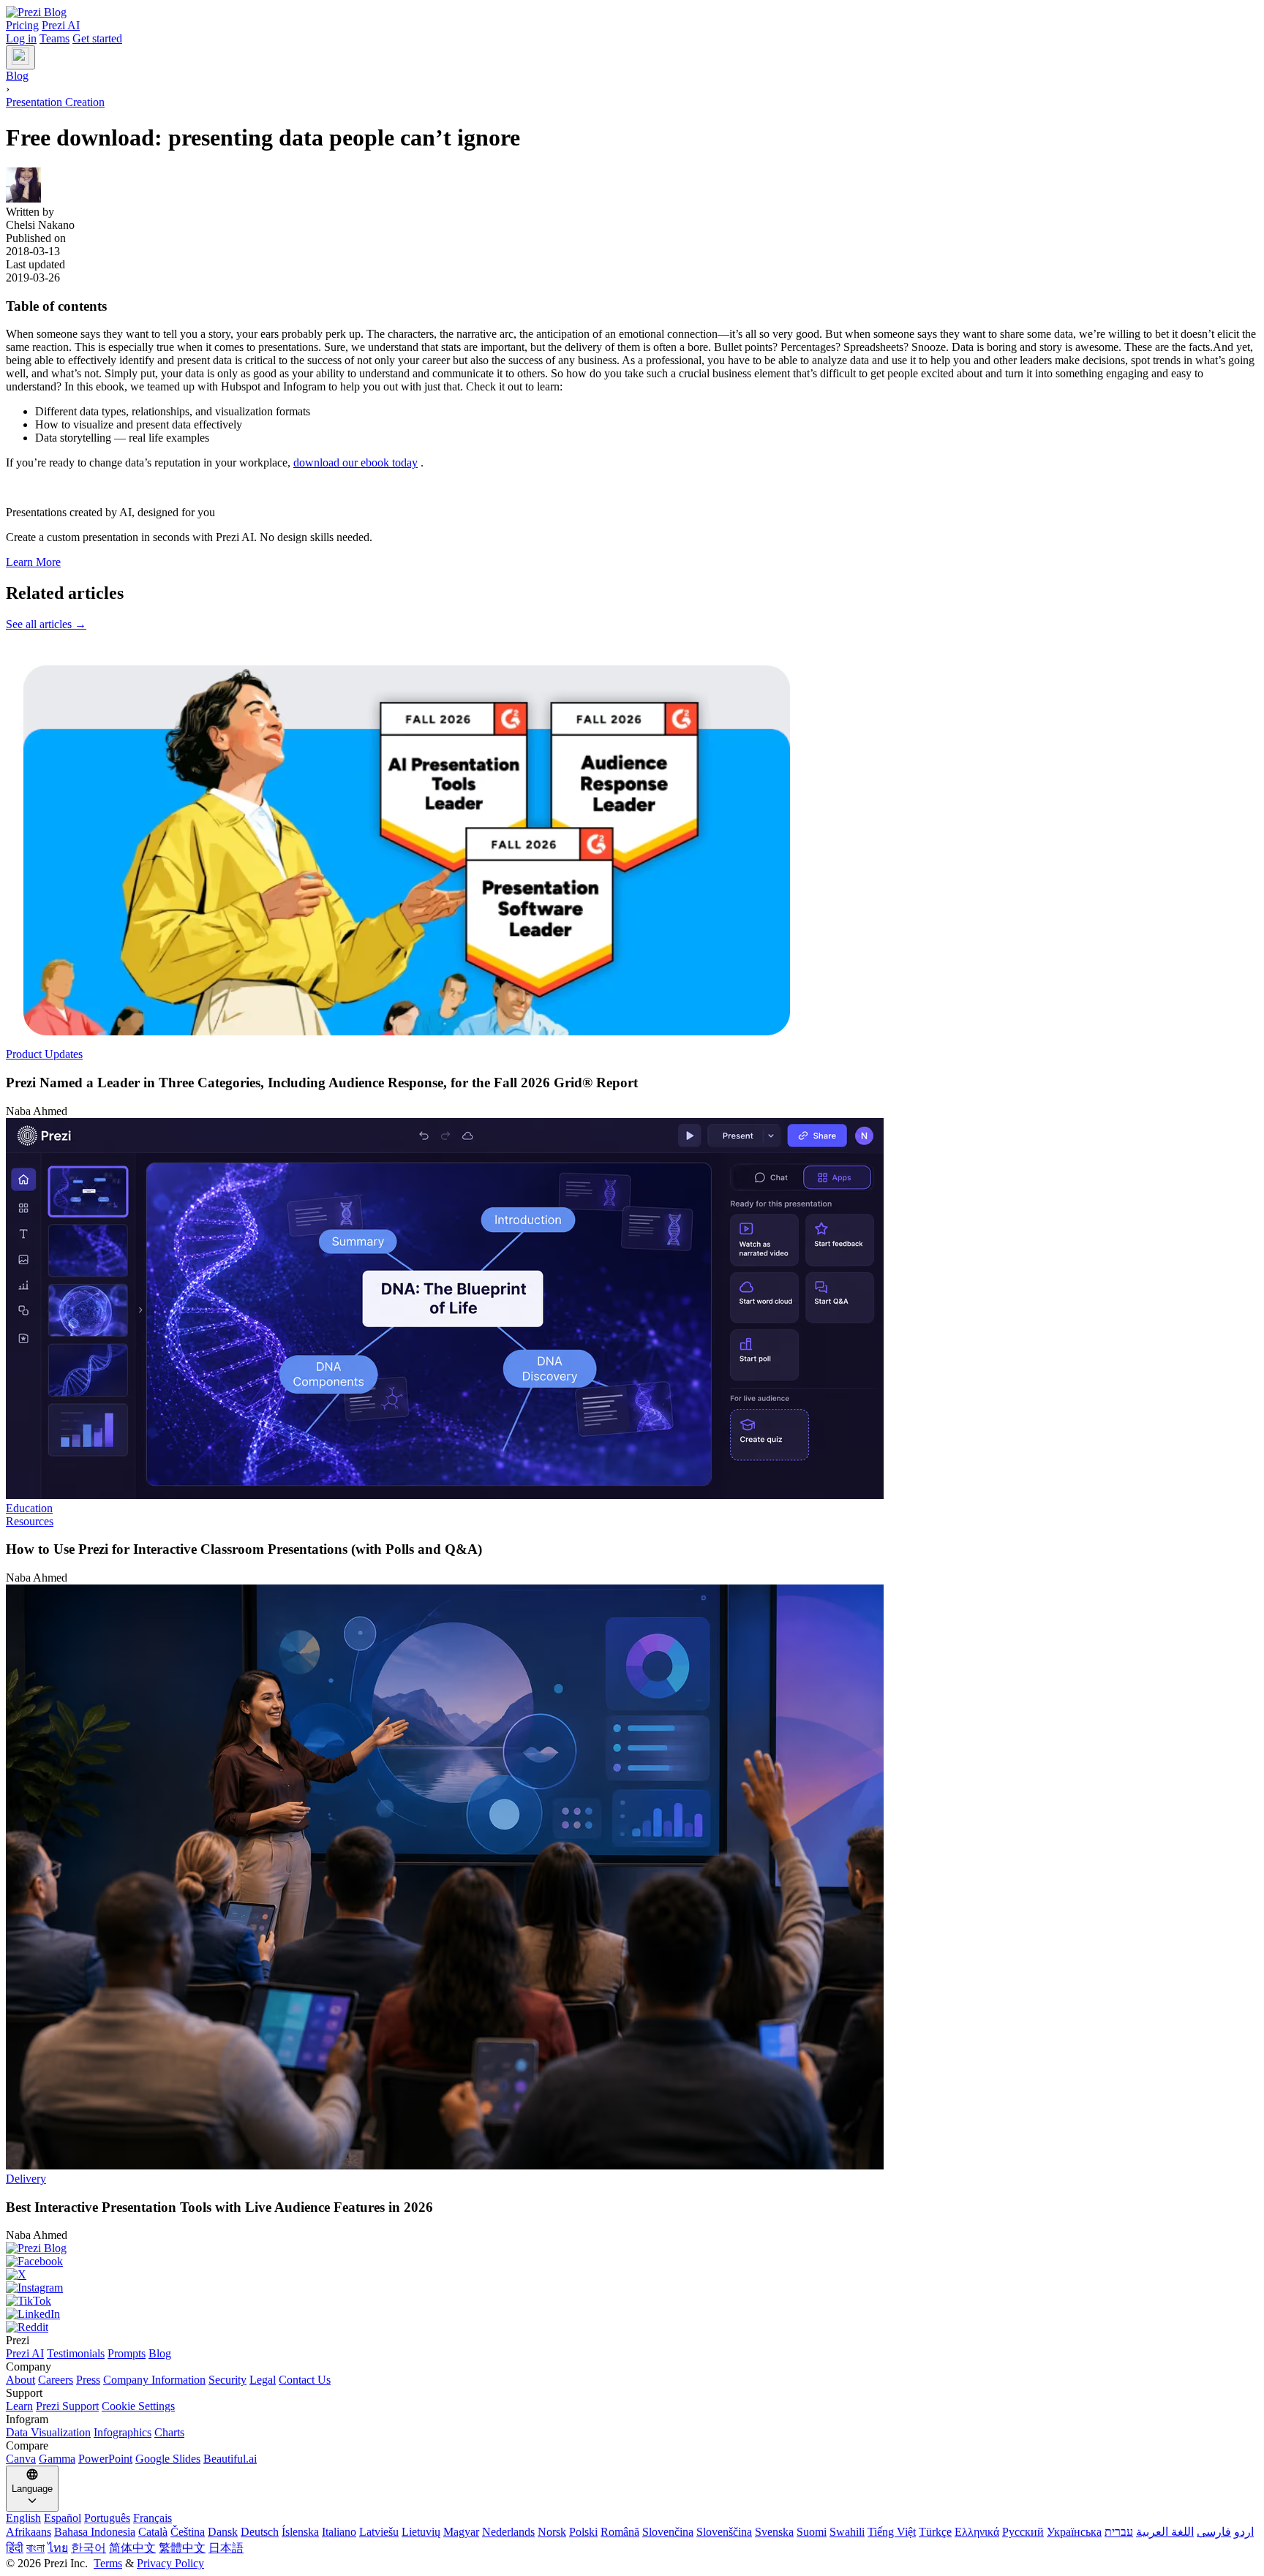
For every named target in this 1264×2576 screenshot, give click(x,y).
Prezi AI (61, 25)
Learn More (33, 562)
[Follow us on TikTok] (632, 2301)
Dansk (223, 2532)
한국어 (89, 2548)
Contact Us (305, 2380)
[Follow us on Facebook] (632, 2262)
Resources (30, 1521)
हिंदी (15, 2548)
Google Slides (168, 2459)
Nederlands (508, 2532)
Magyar (461, 2532)
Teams (54, 38)
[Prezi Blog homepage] (36, 12)
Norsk (552, 2532)
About (20, 2380)
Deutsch (260, 2532)
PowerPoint (105, 2459)
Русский (1023, 2532)
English (23, 2518)
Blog (160, 2353)
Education (29, 1508)
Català (153, 2532)
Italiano (339, 2532)
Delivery (26, 2179)
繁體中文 (182, 2548)
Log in (21, 38)
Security (227, 2380)
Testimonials (76, 2353)
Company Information (154, 2380)
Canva (21, 2459)
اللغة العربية (1165, 2532)
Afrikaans (29, 2532)
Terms (108, 2563)
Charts (169, 2432)
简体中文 (132, 2548)
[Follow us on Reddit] (632, 2327)
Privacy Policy (170, 2563)
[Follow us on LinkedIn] (632, 2314)
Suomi (812, 2532)
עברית (1119, 2532)
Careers (56, 2380)
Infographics (123, 2432)
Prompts (127, 2353)
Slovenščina (724, 2532)
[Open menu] (20, 57)
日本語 (226, 2548)
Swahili (847, 2532)
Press (88, 2380)
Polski (583, 2532)
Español (63, 2518)
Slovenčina (668, 2532)
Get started (97, 38)
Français (153, 2518)
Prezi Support (67, 2406)
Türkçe (935, 2532)
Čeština (188, 2532)
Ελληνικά (977, 2532)
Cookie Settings (138, 2406)
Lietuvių (421, 2532)
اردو (1244, 2532)
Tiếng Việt (892, 2532)
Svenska (774, 2532)
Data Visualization (48, 2432)
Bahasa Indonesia (95, 2532)
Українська (1074, 2532)
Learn (19, 2406)
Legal (263, 2380)
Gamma (57, 2459)
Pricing (22, 25)
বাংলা (35, 2548)
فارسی (1214, 2532)
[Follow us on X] (632, 2275)
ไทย (58, 2548)
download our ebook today (355, 462)
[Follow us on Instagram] (632, 2288)
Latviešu (379, 2532)
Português (107, 2518)
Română (620, 2532)
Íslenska (300, 2532)
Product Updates (44, 1054)
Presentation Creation (55, 102)
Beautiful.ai (230, 2459)
